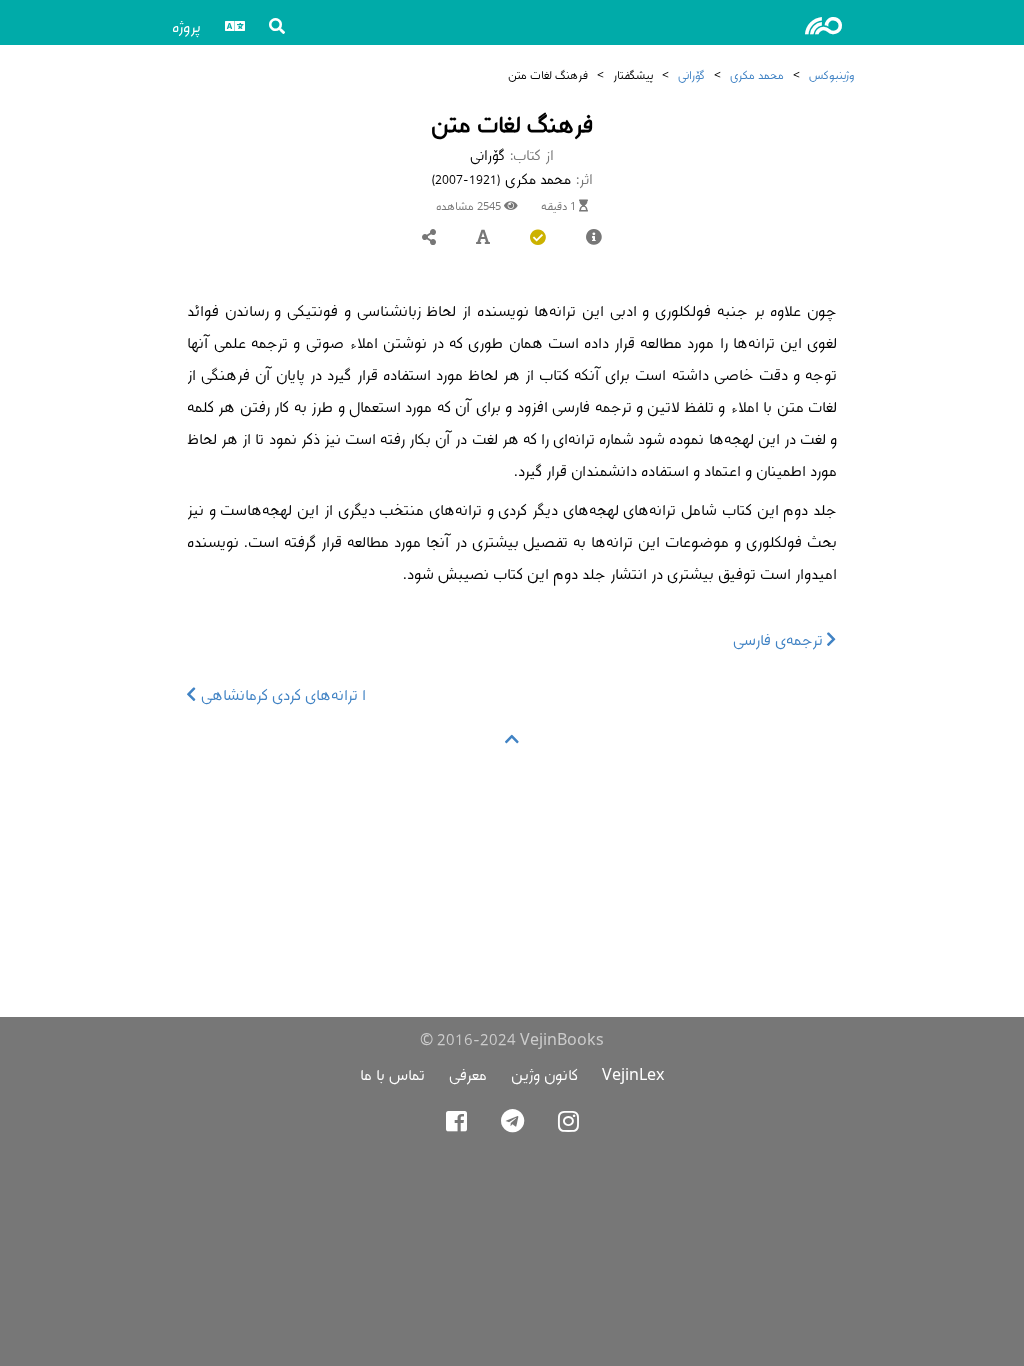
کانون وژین (544, 1074)
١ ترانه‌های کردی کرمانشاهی (281, 694)
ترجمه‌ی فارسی (780, 639)
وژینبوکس (831, 74)
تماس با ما (392, 1074)
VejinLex (633, 1074)
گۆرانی (691, 74)
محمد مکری (757, 74)
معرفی (468, 1074)
